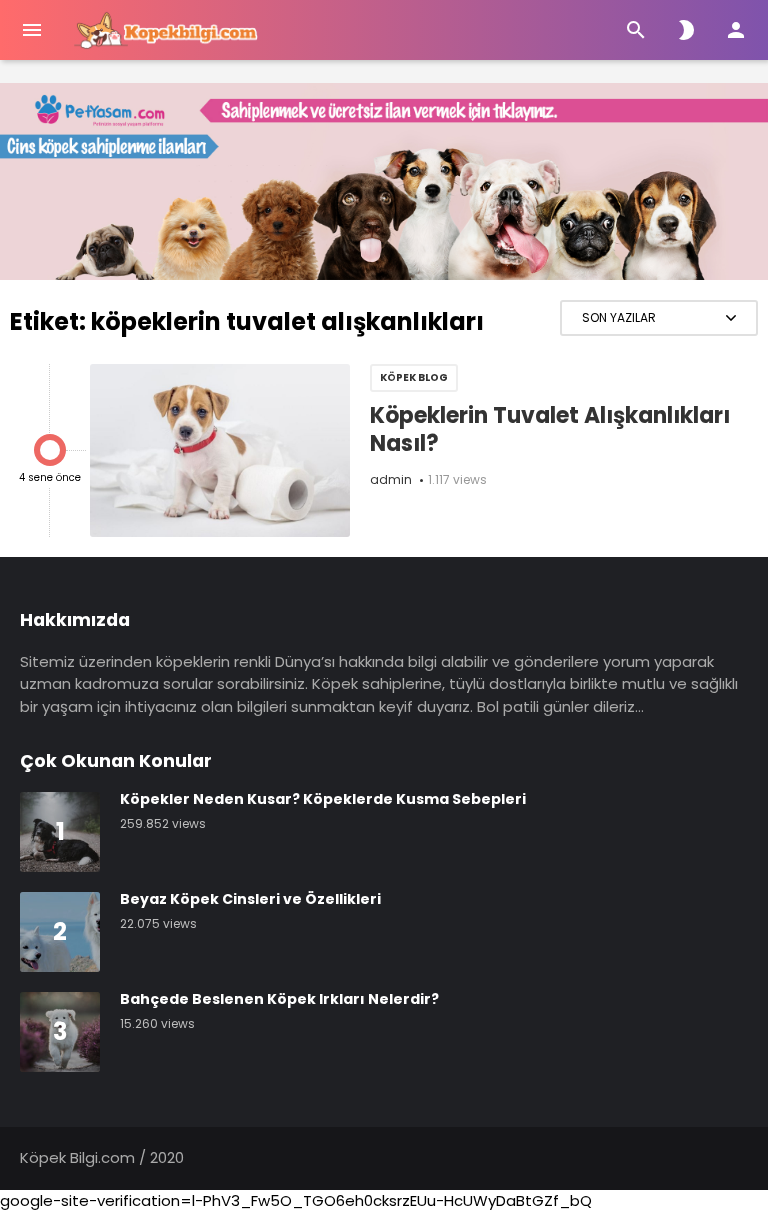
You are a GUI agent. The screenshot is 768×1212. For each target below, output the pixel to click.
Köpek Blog (414, 377)
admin (391, 479)
